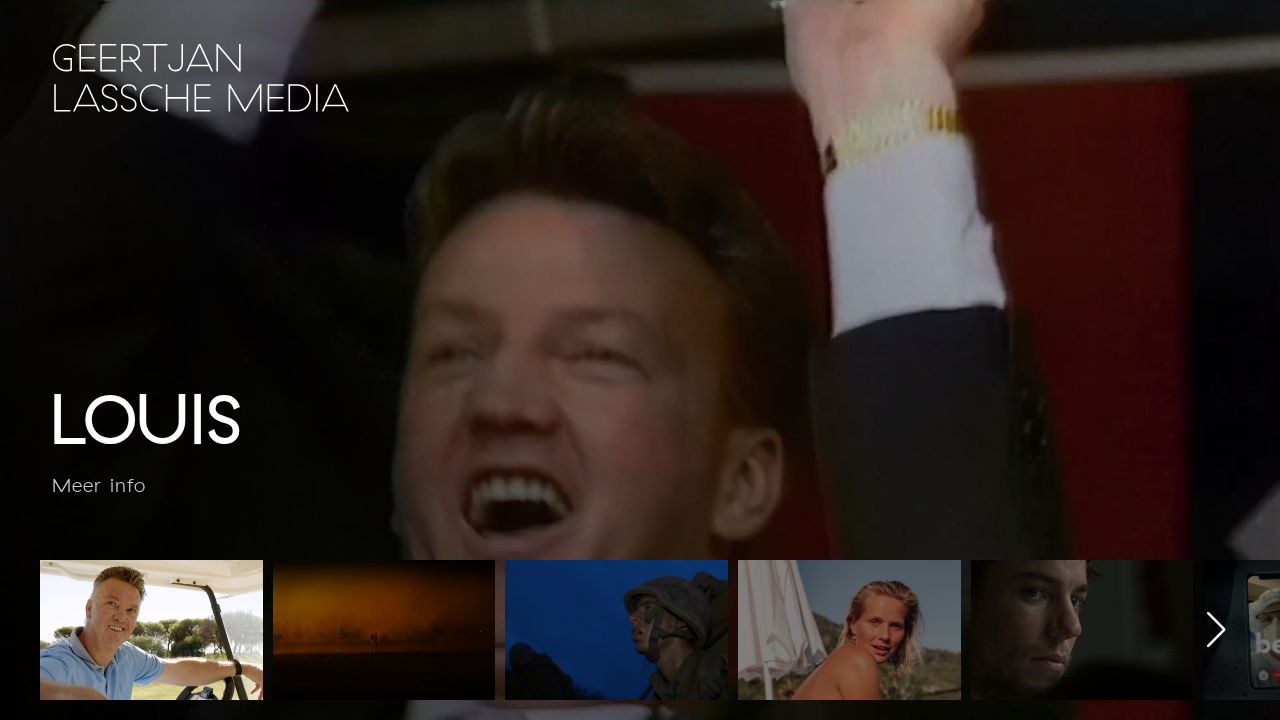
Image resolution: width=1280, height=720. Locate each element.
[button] (1216, 630)
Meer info (99, 485)
